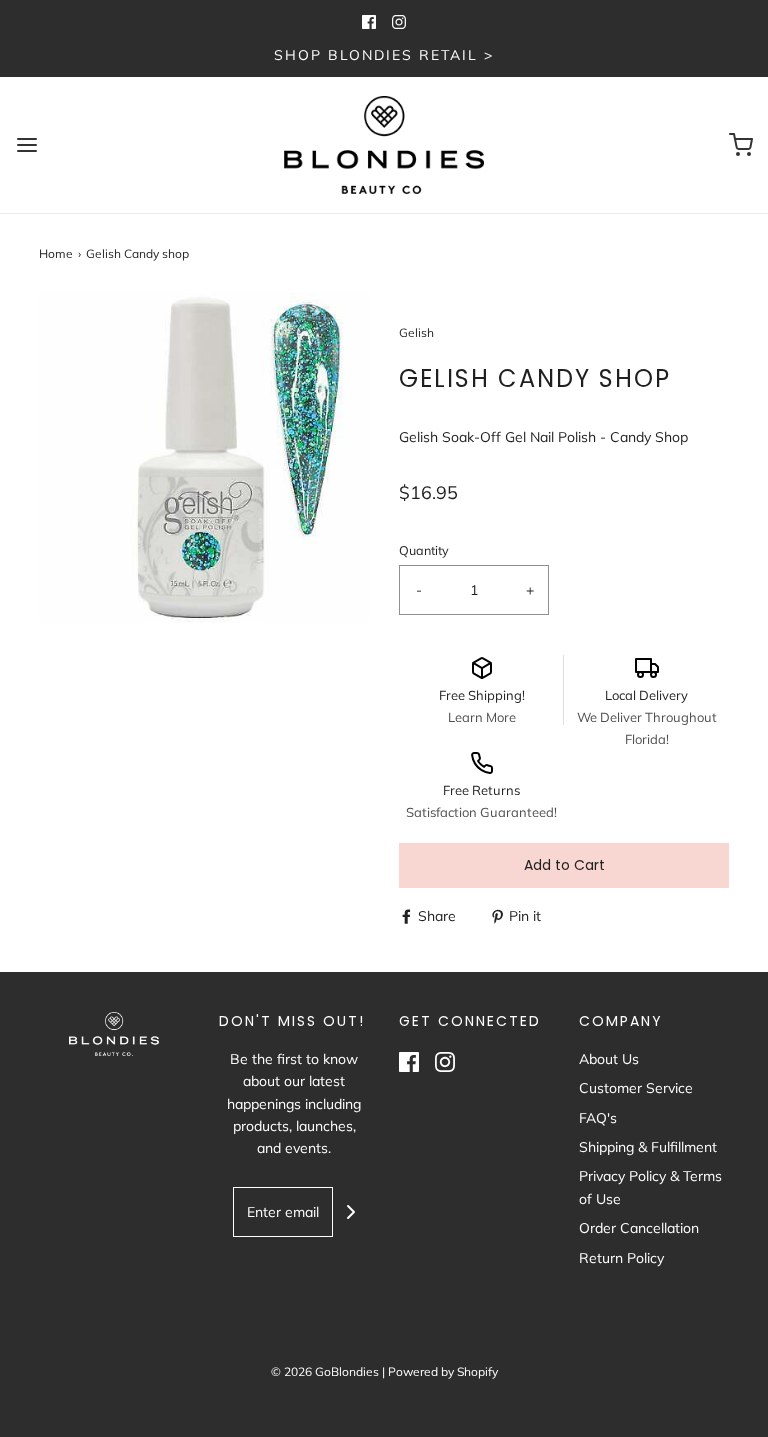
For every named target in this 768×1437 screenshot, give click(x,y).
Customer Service (636, 1088)
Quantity (424, 550)
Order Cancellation (639, 1228)
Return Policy (621, 1258)
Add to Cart (564, 865)
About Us (609, 1059)
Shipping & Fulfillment (648, 1147)
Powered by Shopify (443, 1371)
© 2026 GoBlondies (325, 1371)
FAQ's (598, 1118)
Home (56, 253)
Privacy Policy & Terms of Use (650, 1187)
